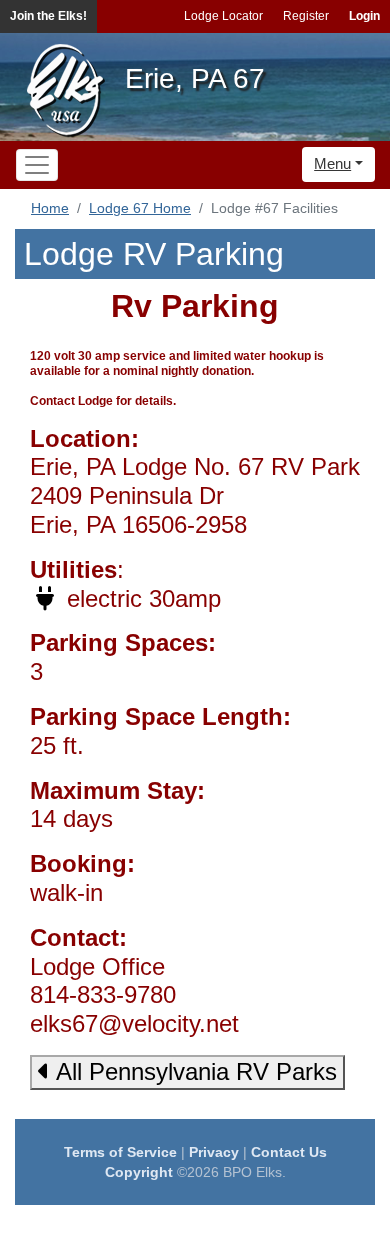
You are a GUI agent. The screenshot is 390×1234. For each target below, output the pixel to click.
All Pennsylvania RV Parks (193, 1071)
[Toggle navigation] (37, 165)
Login (364, 16)
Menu (332, 163)
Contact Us (289, 1152)
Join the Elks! (48, 16)
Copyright (139, 1172)
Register (306, 16)
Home (50, 208)
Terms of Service (120, 1152)
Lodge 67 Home (140, 208)
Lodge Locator (223, 16)
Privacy (214, 1152)
